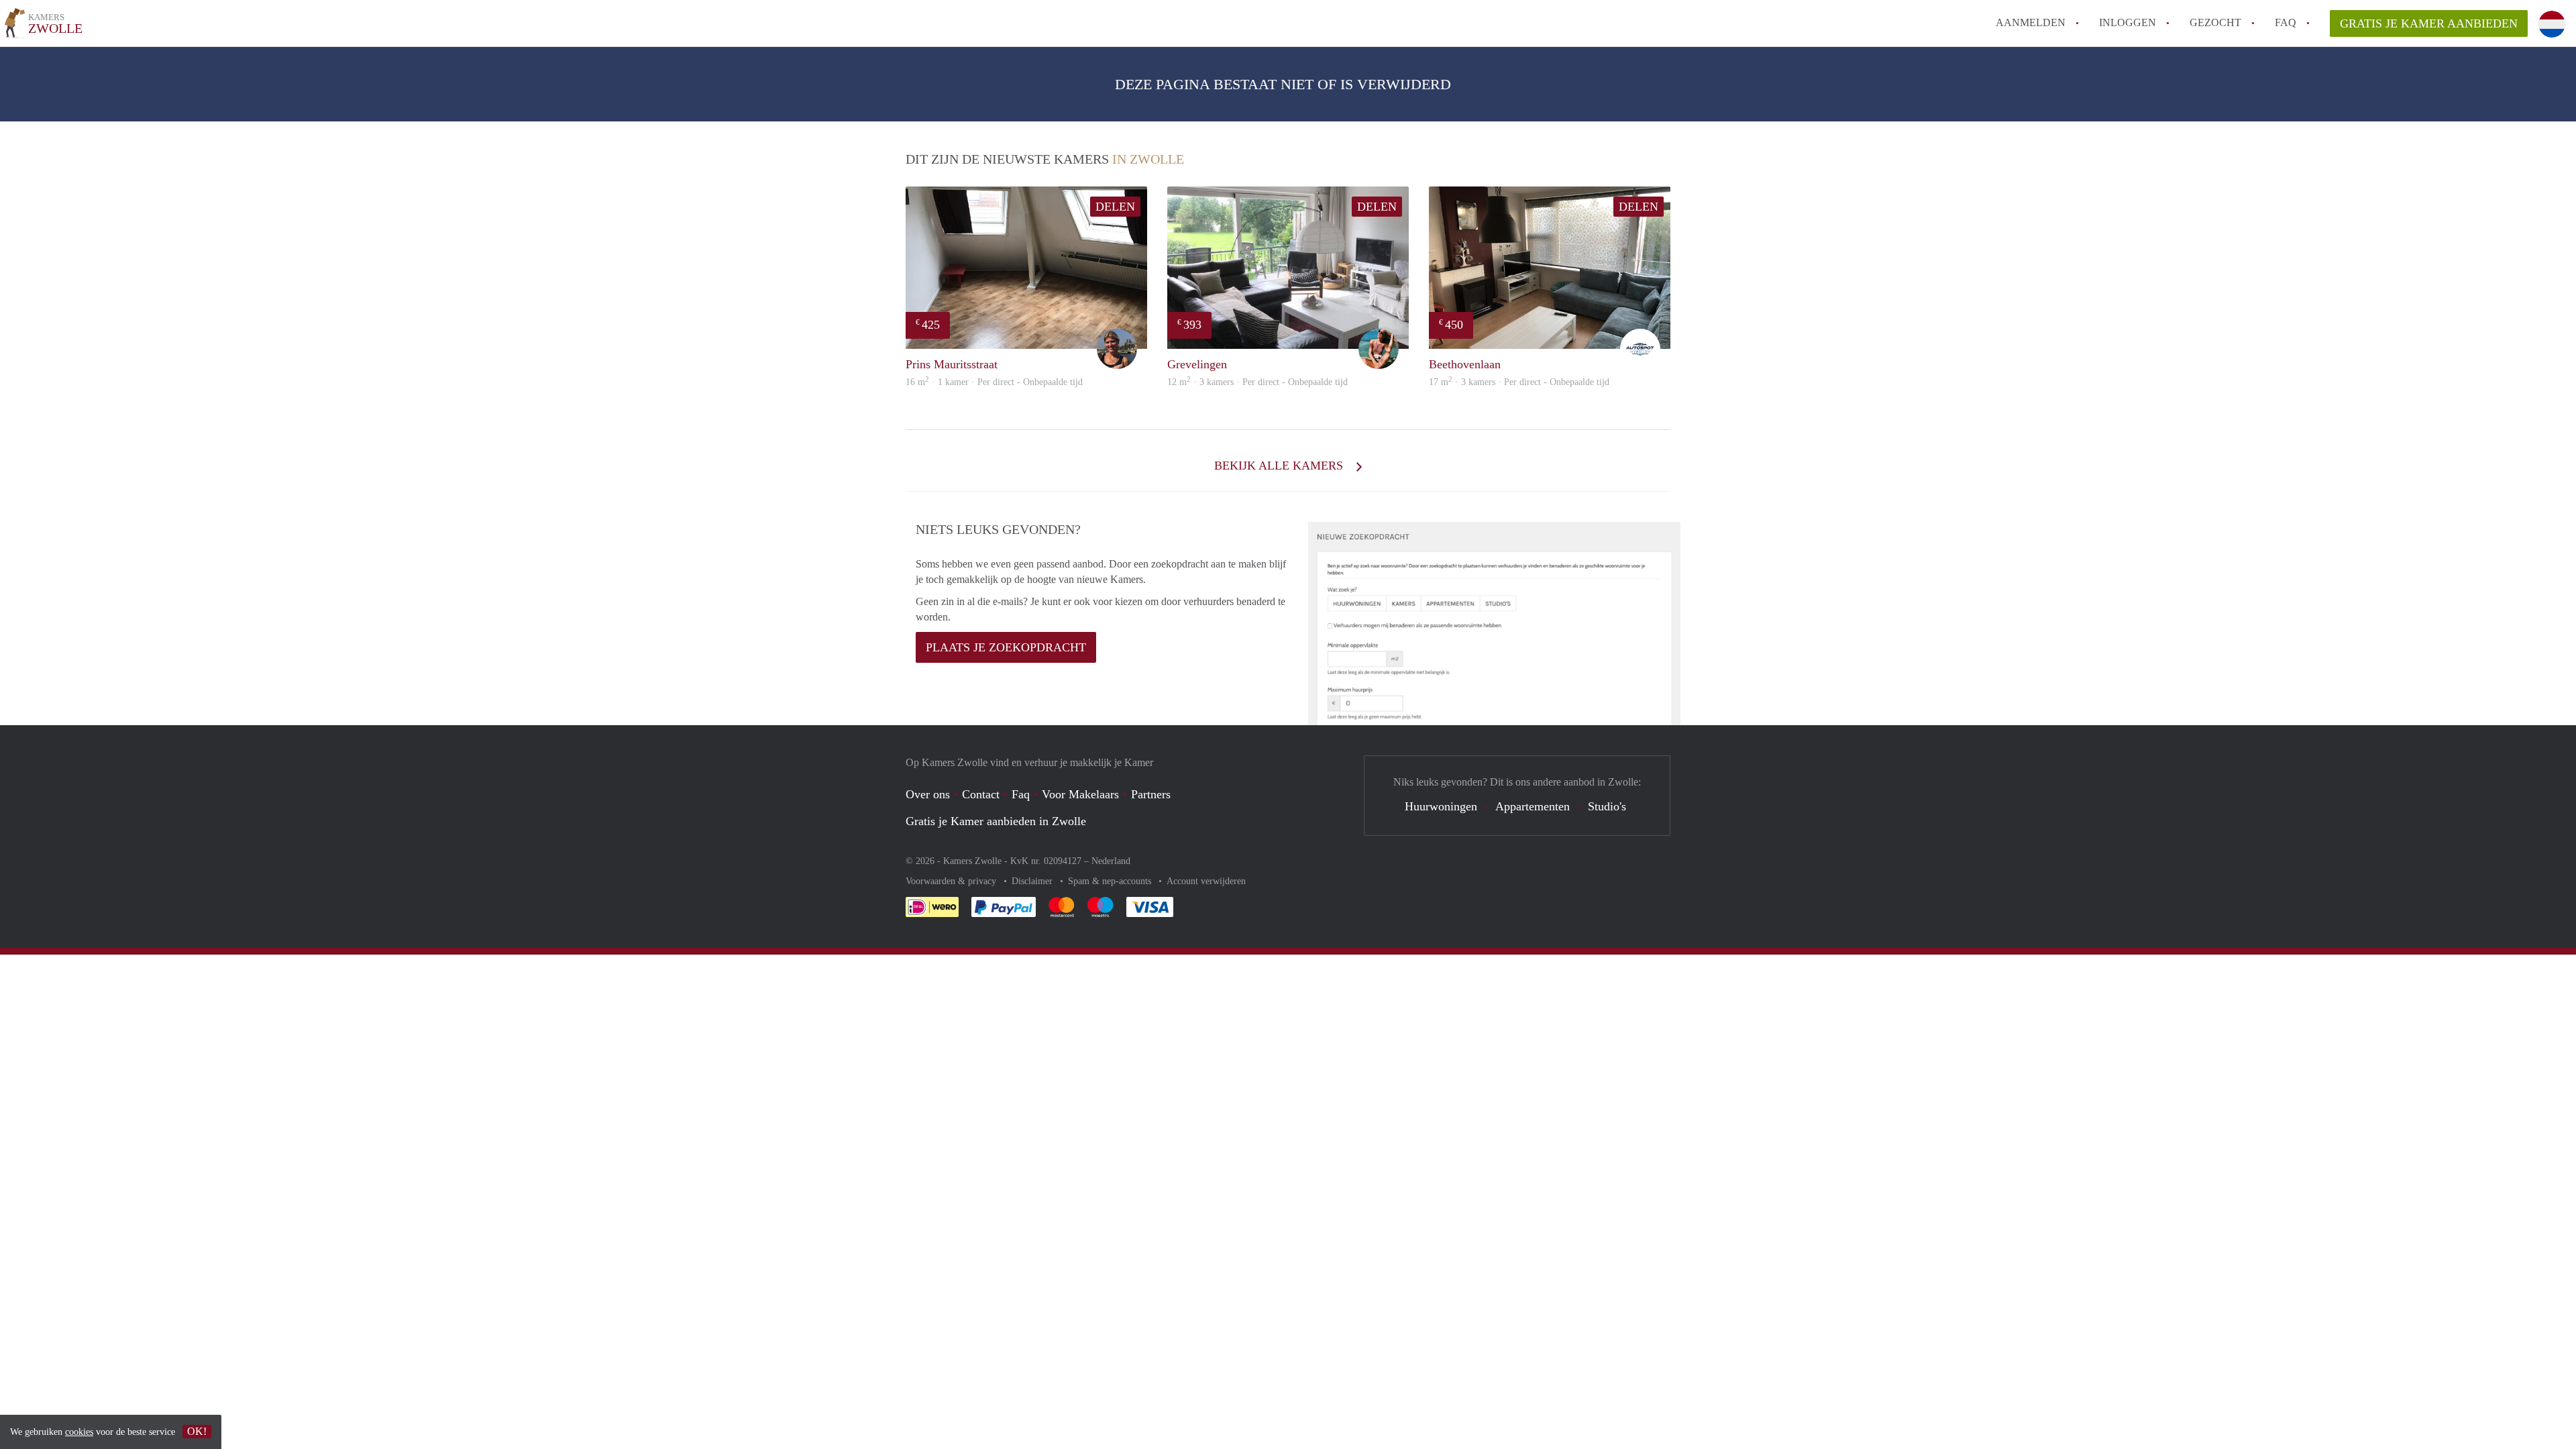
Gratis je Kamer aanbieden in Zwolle (996, 821)
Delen (1115, 207)
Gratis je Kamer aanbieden (2429, 23)
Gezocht (2215, 22)
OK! (197, 1431)
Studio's (1607, 806)
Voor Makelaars (1080, 794)
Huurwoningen (1441, 806)
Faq (1021, 794)
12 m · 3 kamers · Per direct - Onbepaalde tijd (1257, 382)
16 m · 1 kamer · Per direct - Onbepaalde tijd (994, 382)
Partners (1151, 794)
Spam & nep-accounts (1111, 881)
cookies (79, 1432)
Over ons (928, 794)
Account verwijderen (1206, 881)
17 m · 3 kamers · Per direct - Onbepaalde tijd (1519, 382)
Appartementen (1533, 806)
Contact (981, 794)
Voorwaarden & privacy (952, 881)
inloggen (2128, 22)
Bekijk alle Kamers (1280, 466)
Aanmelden (2031, 22)
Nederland (1111, 861)
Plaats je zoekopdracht (1006, 647)
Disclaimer (1033, 881)
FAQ (2286, 22)
